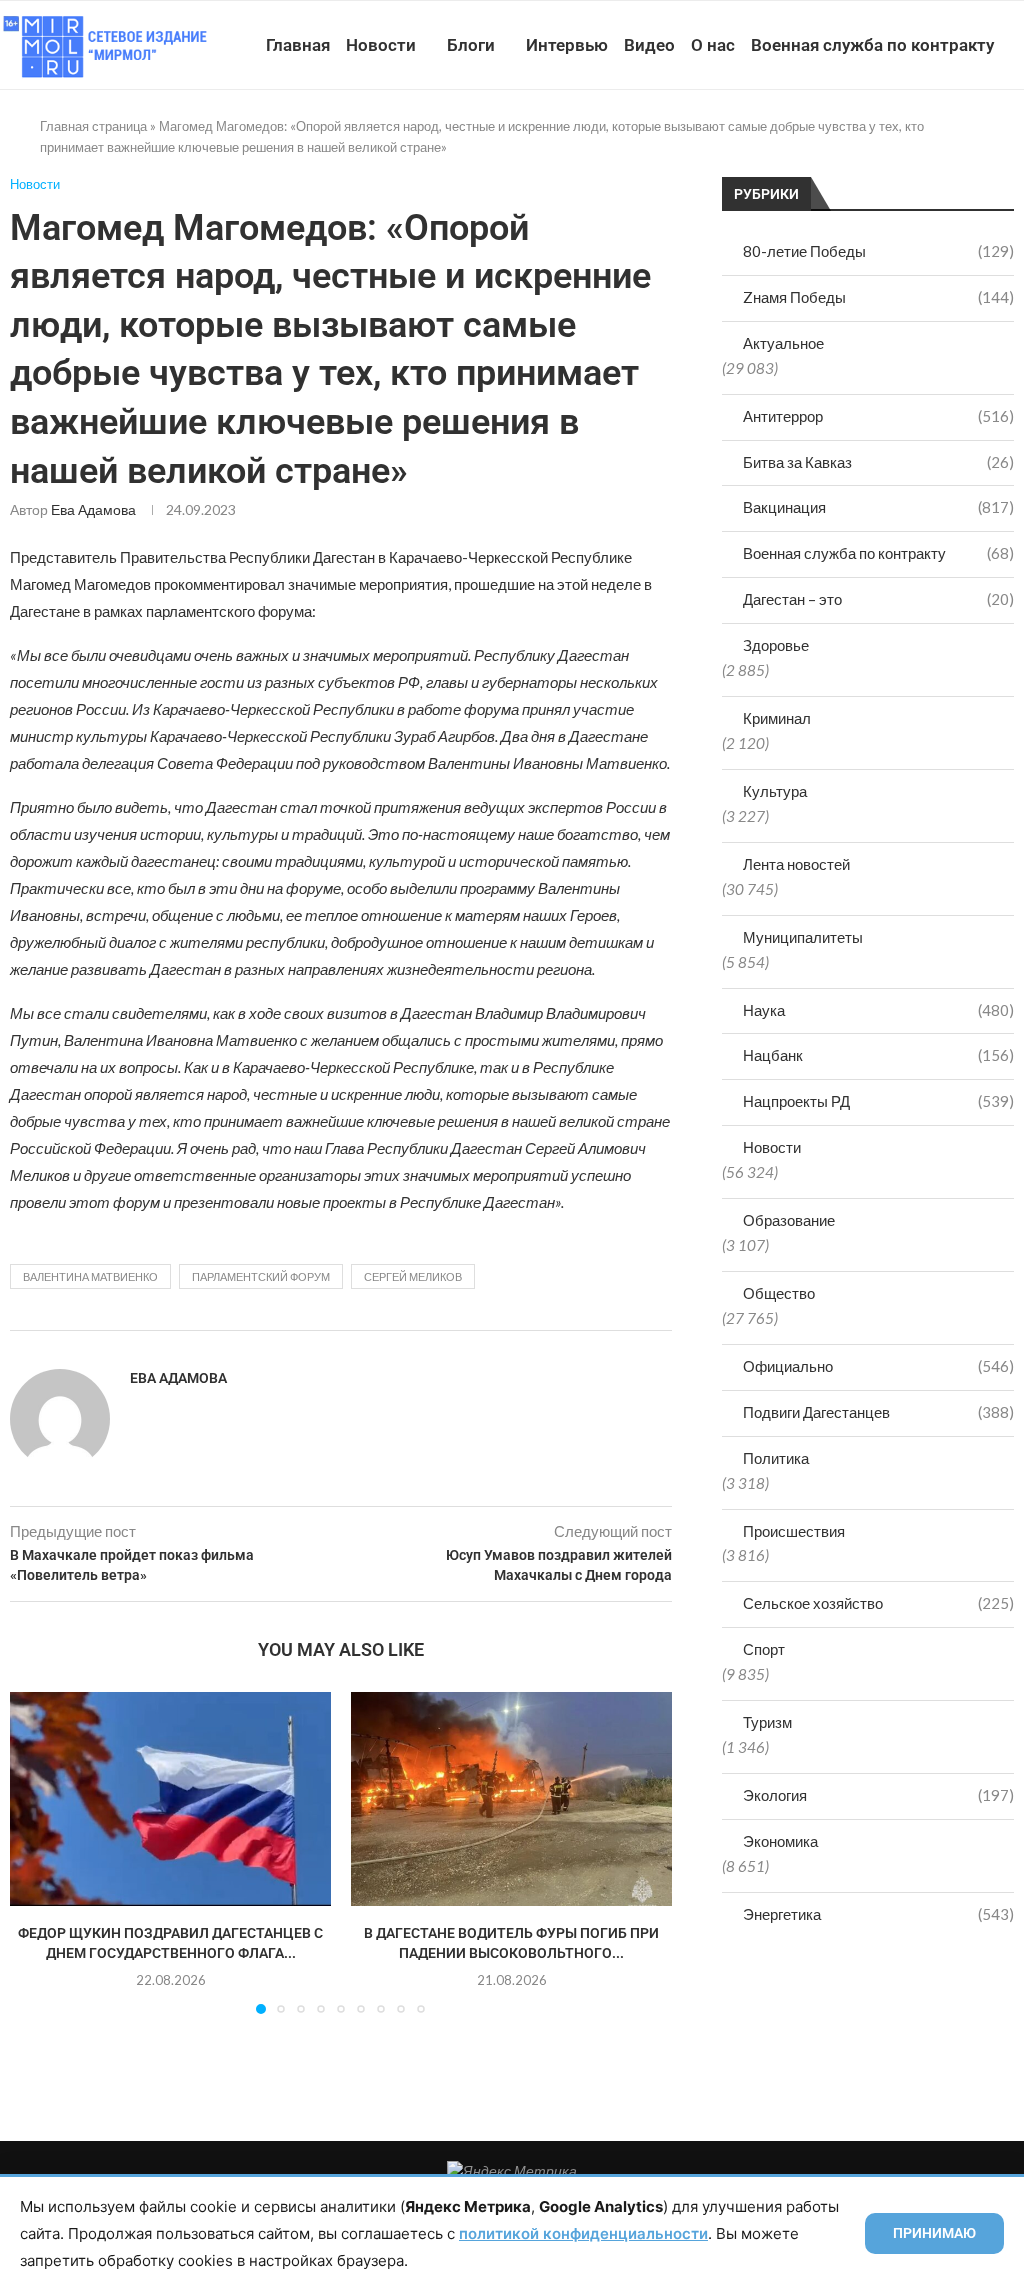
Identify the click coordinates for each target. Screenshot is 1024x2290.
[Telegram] (951, 137)
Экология (878, 1795)
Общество (779, 1293)
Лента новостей (796, 864)
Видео (649, 45)
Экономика (780, 1841)
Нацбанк (878, 1055)
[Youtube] (909, 137)
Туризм (767, 1722)
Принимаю (934, 2233)
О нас (713, 45)
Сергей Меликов (413, 1276)
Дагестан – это (878, 599)
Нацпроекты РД (878, 1101)
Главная (298, 45)
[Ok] (972, 137)
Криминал (777, 718)
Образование (789, 1220)
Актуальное (783, 343)
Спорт (764, 1649)
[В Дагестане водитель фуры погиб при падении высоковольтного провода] (511, 1799)
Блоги (471, 45)
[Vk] (930, 137)
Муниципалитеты (803, 937)
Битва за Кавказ (878, 462)
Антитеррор (878, 416)
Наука (878, 1010)
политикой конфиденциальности (583, 2233)
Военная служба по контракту (872, 45)
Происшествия (794, 1531)
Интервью (567, 45)
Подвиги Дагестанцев (878, 1412)
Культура (775, 791)
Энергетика (878, 1914)
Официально (878, 1366)
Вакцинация (878, 507)
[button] (37, 1852)
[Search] (1014, 137)
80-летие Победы (878, 251)
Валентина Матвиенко (90, 1276)
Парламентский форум (261, 1276)
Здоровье (776, 645)
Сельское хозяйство (878, 1603)
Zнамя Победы (878, 297)
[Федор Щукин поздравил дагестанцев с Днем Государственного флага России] (170, 1799)
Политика (776, 1458)
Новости (381, 45)
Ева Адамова (93, 509)
